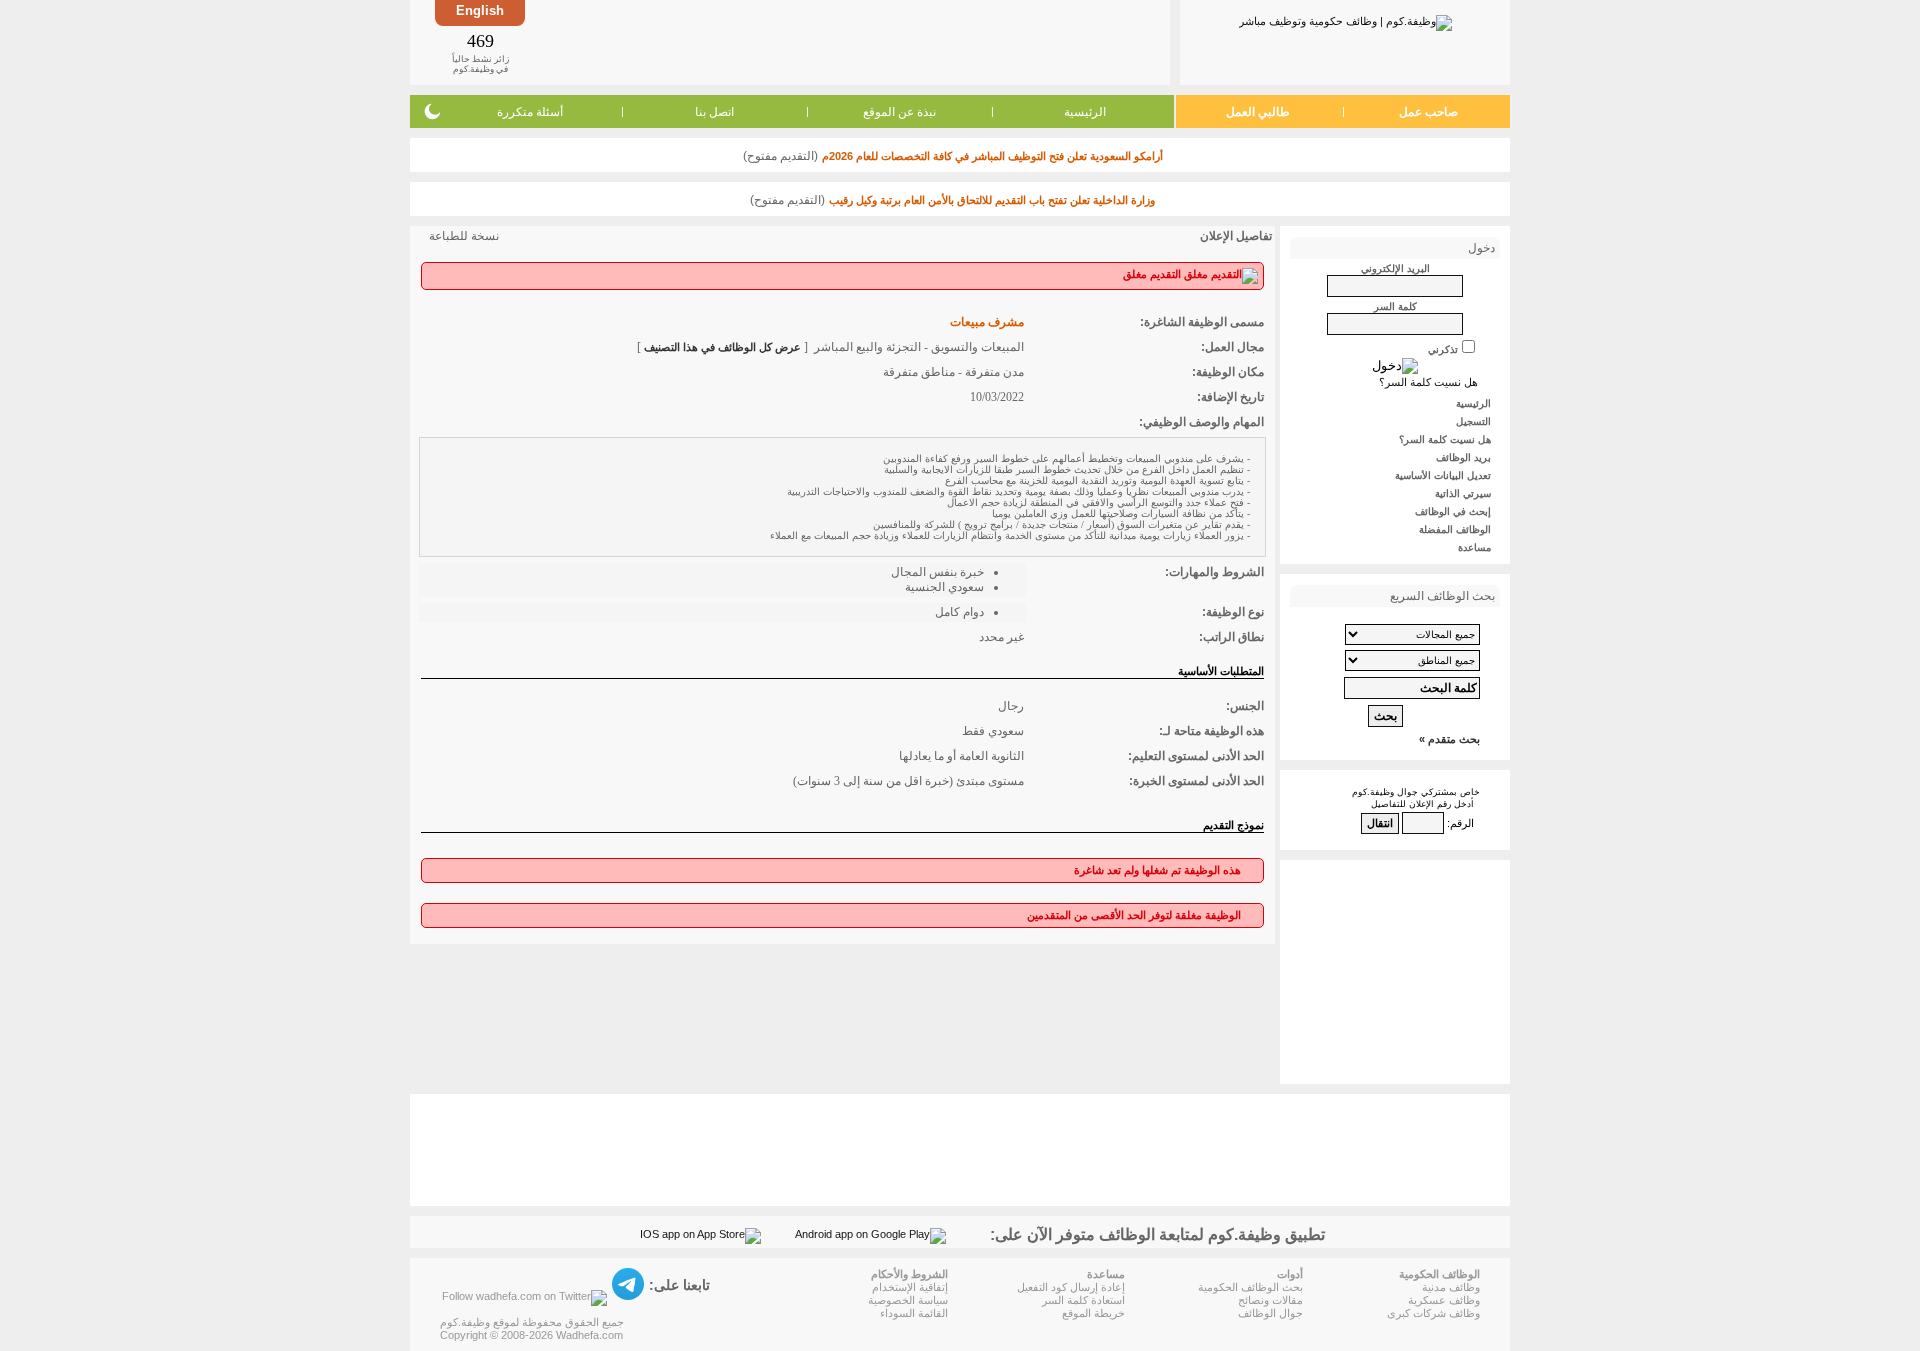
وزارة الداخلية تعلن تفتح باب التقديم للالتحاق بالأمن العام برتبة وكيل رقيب (992, 200)
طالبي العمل (1258, 112)
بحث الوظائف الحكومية (1250, 1287)
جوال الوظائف (1270, 1313)
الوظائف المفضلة (1455, 529)
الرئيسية (1085, 112)
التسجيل (1473, 421)
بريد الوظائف (1463, 457)
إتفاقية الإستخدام (910, 1287)
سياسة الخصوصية (908, 1300)
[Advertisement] (846, 42)
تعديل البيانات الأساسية (1443, 475)
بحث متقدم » (1449, 739)
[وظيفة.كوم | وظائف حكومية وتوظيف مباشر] (1345, 19)
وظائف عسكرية (1444, 1300)
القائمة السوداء (914, 1313)
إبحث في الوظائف (1453, 511)
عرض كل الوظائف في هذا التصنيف (722, 347)
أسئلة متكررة (530, 112)
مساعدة (1474, 547)
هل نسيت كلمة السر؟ (1428, 382)
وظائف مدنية (1451, 1287)
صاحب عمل (1428, 112)
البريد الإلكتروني (1395, 268)
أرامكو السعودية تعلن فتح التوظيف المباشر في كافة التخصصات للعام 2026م (992, 156)
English (480, 10)
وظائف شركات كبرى (1433, 1313)
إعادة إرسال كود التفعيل (1071, 1287)
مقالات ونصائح (1270, 1300)
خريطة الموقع (1093, 1313)
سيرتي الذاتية (1463, 493)
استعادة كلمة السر (1083, 1300)
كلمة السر (1395, 306)
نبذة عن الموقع (899, 112)
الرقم (1462, 823)
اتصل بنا (714, 112)
